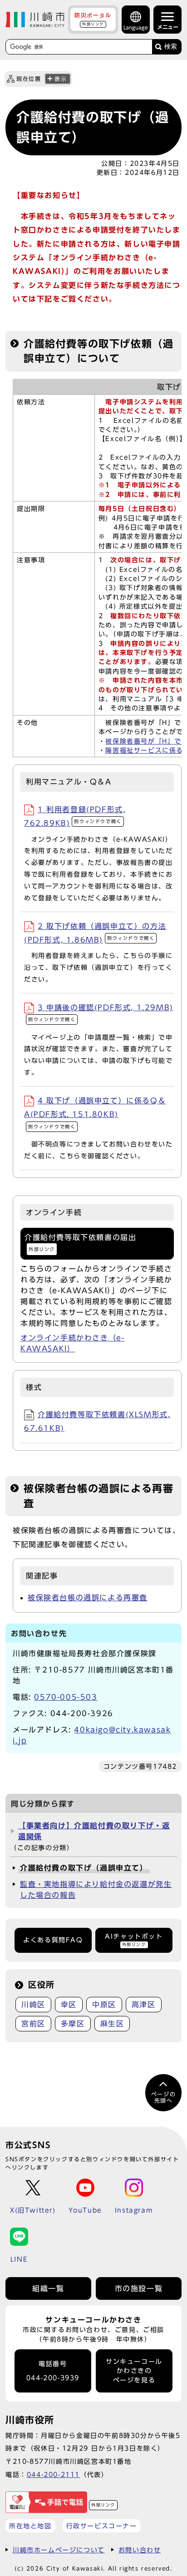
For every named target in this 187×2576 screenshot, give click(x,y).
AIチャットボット (134, 1940)
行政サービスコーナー (102, 2526)
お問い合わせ (140, 2550)
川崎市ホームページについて (59, 2550)
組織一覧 (48, 2288)
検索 (171, 47)
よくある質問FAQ (53, 1940)
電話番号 (53, 2371)
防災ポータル (93, 19)
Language (136, 27)
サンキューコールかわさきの (134, 2371)
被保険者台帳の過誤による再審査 (88, 1598)
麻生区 (112, 2024)
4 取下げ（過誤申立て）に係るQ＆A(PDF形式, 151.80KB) (95, 1113)
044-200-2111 (53, 2474)
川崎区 (33, 2005)
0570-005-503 (66, 1697)
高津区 (144, 2005)
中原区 (104, 2005)
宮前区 (33, 2024)
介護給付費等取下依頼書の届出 (80, 1243)
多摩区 (73, 2024)
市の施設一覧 (139, 2288)
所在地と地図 (30, 2526)
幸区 (69, 2005)
